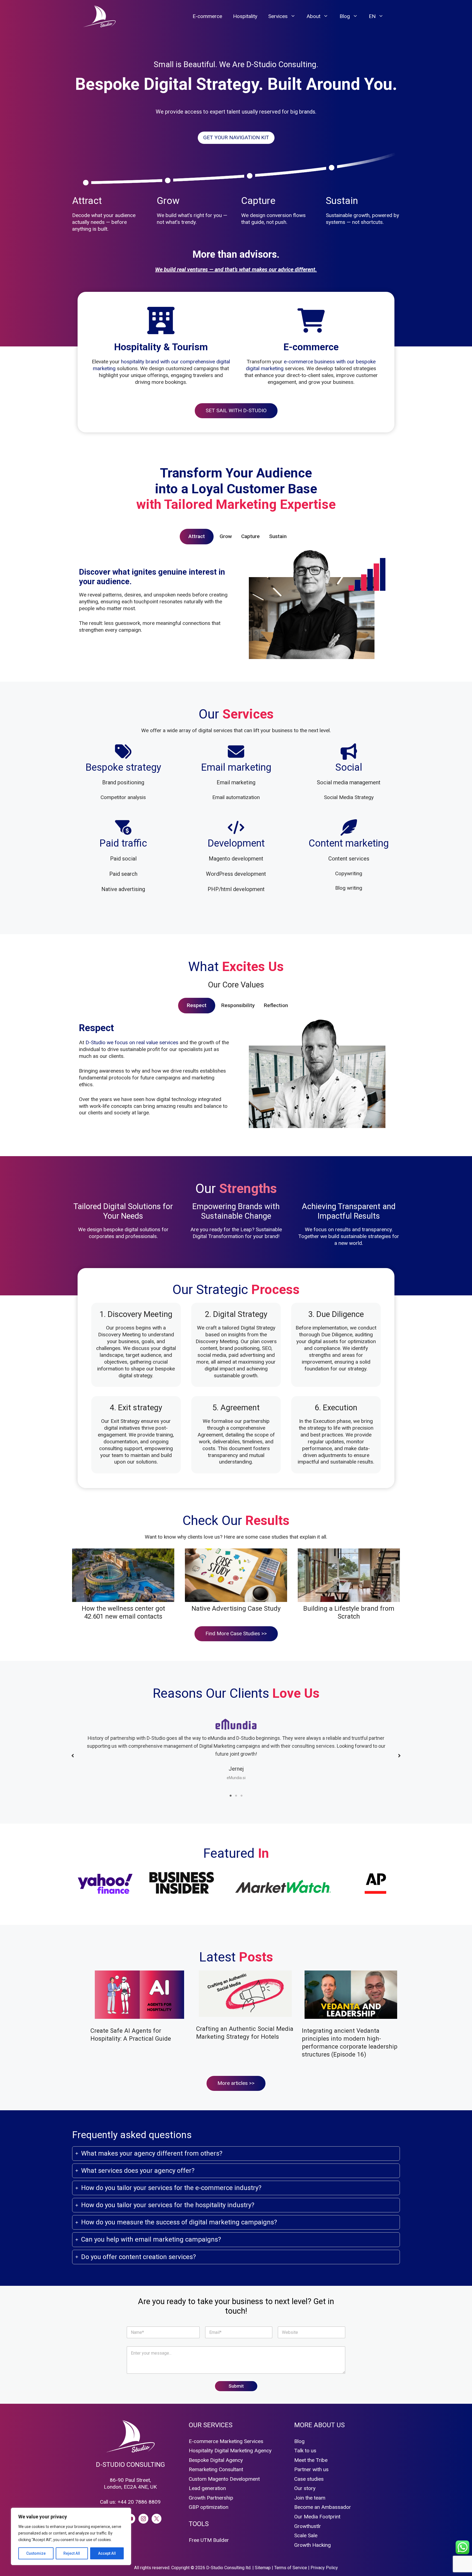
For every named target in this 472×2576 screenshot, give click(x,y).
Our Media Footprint (317, 2517)
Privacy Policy (324, 2568)
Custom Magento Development (224, 2479)
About (313, 16)
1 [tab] (231, 1796)
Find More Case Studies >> (236, 1633)
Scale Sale (306, 2535)
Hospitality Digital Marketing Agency (230, 2451)
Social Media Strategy (349, 797)
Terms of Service (291, 2568)
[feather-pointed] (349, 827)
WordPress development (236, 874)
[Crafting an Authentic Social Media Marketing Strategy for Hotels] (245, 1995)
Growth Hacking (312, 2545)
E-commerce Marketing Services (226, 2441)
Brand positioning (123, 782)
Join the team (310, 2498)
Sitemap (263, 2568)
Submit (236, 2386)
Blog (345, 16)
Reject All (72, 2553)
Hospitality (245, 16)
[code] (236, 827)
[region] (71, 2536)
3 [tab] (241, 1796)
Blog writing (349, 888)
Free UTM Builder (209, 2540)
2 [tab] (236, 1796)
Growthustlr (308, 2526)
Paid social (123, 859)
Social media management (349, 782)
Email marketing (236, 782)
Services (278, 16)
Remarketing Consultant (216, 2469)
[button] (73, 1756)
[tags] (123, 752)
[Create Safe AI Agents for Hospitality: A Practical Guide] (139, 1996)
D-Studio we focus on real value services (132, 1042)
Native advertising (123, 889)
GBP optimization (209, 2507)
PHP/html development (236, 889)
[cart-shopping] (311, 320)
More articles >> (236, 2083)
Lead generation (207, 2488)
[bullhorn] (349, 752)
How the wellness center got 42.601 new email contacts (123, 1612)
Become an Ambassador (323, 2507)
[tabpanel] (236, 609)
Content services (349, 859)
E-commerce (207, 16)
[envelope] (236, 752)
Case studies (309, 2479)
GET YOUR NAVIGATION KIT (236, 137)
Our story (305, 2488)
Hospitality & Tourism (161, 347)
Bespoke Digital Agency (216, 2460)
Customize (36, 2553)
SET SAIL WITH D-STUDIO (236, 410)
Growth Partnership (211, 2498)
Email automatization (236, 797)
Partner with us (311, 2469)
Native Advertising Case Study (236, 1608)
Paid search (123, 874)
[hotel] (161, 320)
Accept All (107, 2553)
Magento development (236, 859)
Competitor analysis (123, 797)
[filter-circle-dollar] (123, 827)
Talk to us (305, 2451)
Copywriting (349, 873)
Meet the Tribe (311, 2460)
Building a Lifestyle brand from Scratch (349, 1612)
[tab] (197, 537)
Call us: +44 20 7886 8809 (130, 2502)
